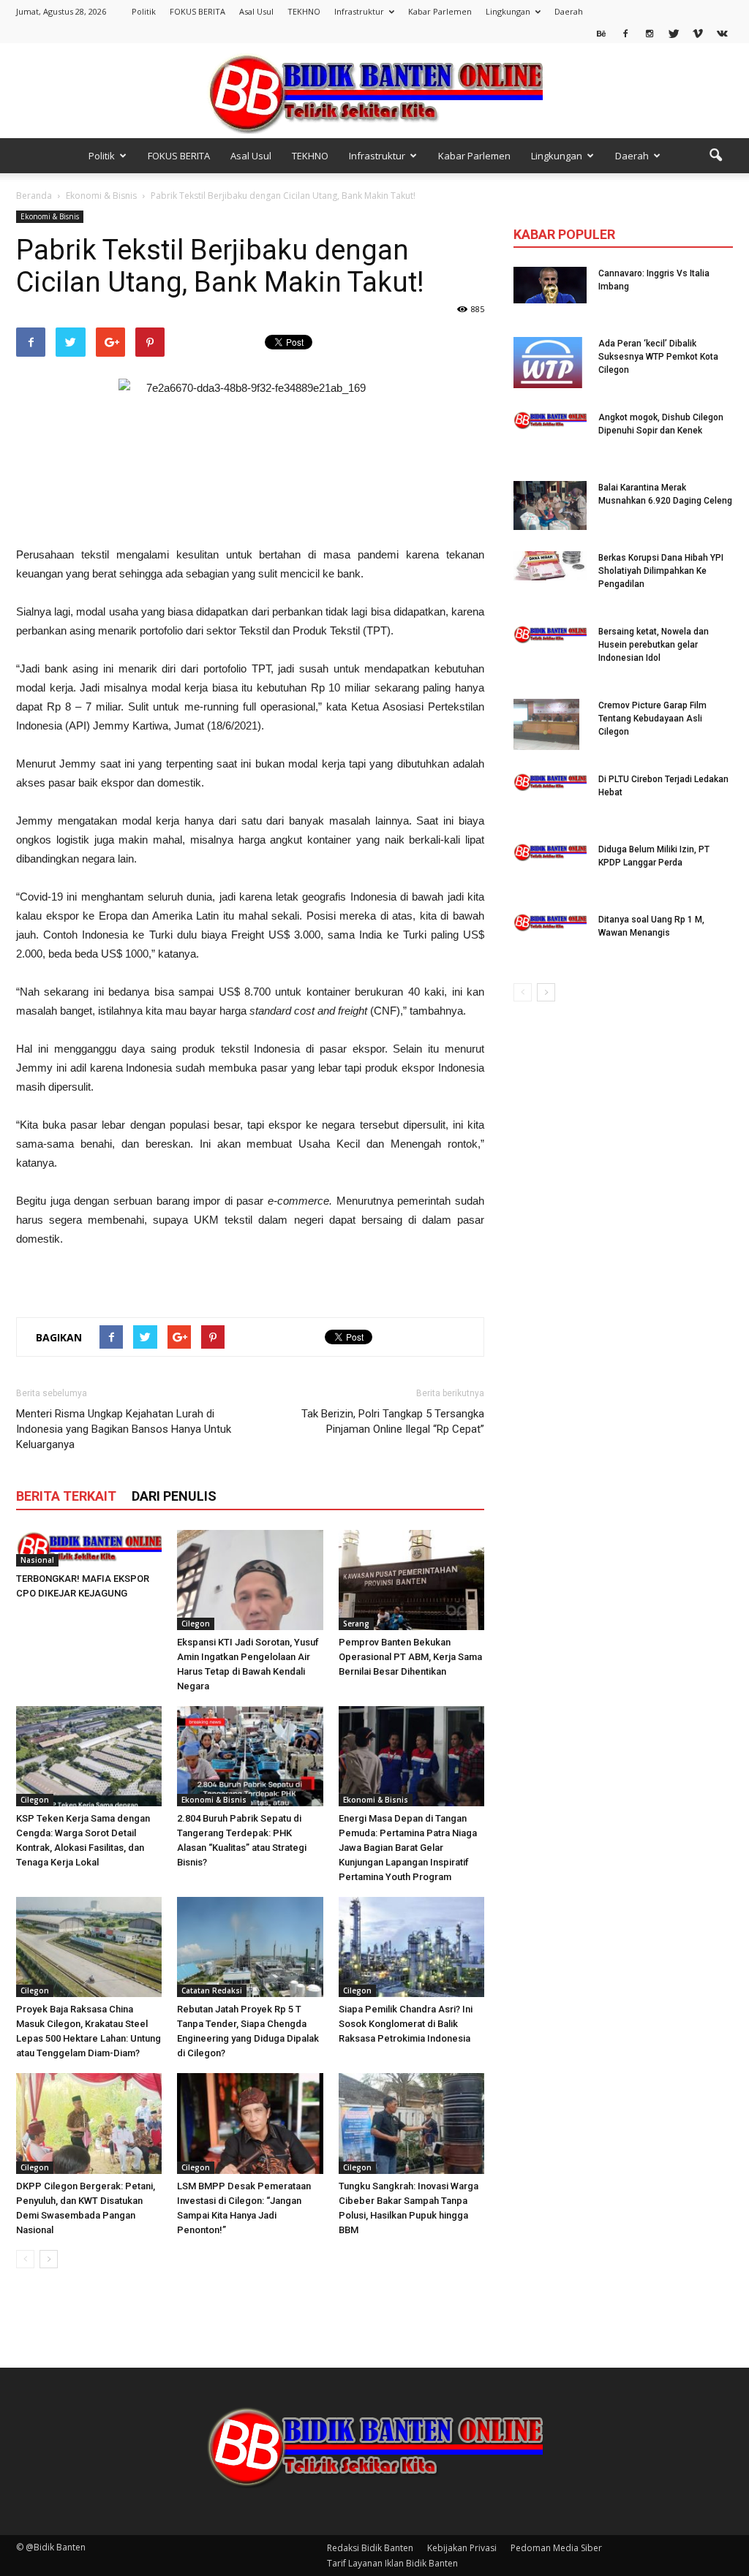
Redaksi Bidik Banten (370, 2548)
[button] (715, 156)
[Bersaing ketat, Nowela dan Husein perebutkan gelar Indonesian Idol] (550, 634)
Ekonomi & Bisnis (50, 216)
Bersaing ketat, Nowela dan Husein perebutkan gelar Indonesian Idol (654, 645)
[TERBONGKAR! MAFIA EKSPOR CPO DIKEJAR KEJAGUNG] (89, 1548)
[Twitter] (674, 33)
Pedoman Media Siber (556, 2548)
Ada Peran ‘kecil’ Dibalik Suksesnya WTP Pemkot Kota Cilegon (658, 357)
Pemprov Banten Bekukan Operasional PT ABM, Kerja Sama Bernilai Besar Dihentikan (410, 1657)
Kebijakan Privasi (462, 2548)
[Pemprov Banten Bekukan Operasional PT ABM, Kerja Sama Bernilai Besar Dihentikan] (411, 1580)
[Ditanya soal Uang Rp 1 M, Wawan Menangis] (550, 922)
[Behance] (601, 33)
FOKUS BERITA (197, 11)
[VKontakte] (722, 33)
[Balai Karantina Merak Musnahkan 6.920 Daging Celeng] (550, 505)
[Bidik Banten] (374, 92)
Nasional (37, 1560)
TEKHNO (304, 11)
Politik (144, 11)
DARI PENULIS (174, 1496)
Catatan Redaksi (212, 1990)
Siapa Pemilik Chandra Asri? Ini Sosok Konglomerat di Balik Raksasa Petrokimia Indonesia (406, 2024)
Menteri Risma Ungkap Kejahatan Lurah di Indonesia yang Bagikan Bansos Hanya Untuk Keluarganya (124, 1429)
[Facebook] (625, 33)
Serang (356, 1624)
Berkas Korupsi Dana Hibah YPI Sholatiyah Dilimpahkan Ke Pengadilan (661, 571)
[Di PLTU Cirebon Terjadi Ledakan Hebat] (550, 782)
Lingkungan (508, 11)
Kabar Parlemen (440, 11)
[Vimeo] (698, 33)
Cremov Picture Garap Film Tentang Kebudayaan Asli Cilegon (652, 719)
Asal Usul (256, 11)
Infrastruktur (359, 11)
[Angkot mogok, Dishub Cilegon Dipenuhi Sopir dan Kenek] (550, 420)
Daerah (569, 11)
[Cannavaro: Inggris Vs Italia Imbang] (550, 285)
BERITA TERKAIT (66, 1496)
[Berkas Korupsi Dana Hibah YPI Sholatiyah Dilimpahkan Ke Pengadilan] (550, 566)
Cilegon (196, 1624)
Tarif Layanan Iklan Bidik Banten (392, 2563)
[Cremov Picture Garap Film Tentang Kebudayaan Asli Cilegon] (546, 724)
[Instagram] (650, 33)
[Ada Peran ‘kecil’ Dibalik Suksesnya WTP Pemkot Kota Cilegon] (548, 363)
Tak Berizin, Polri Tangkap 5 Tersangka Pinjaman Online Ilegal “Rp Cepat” (393, 1421)
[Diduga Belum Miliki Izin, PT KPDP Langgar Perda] (550, 852)
